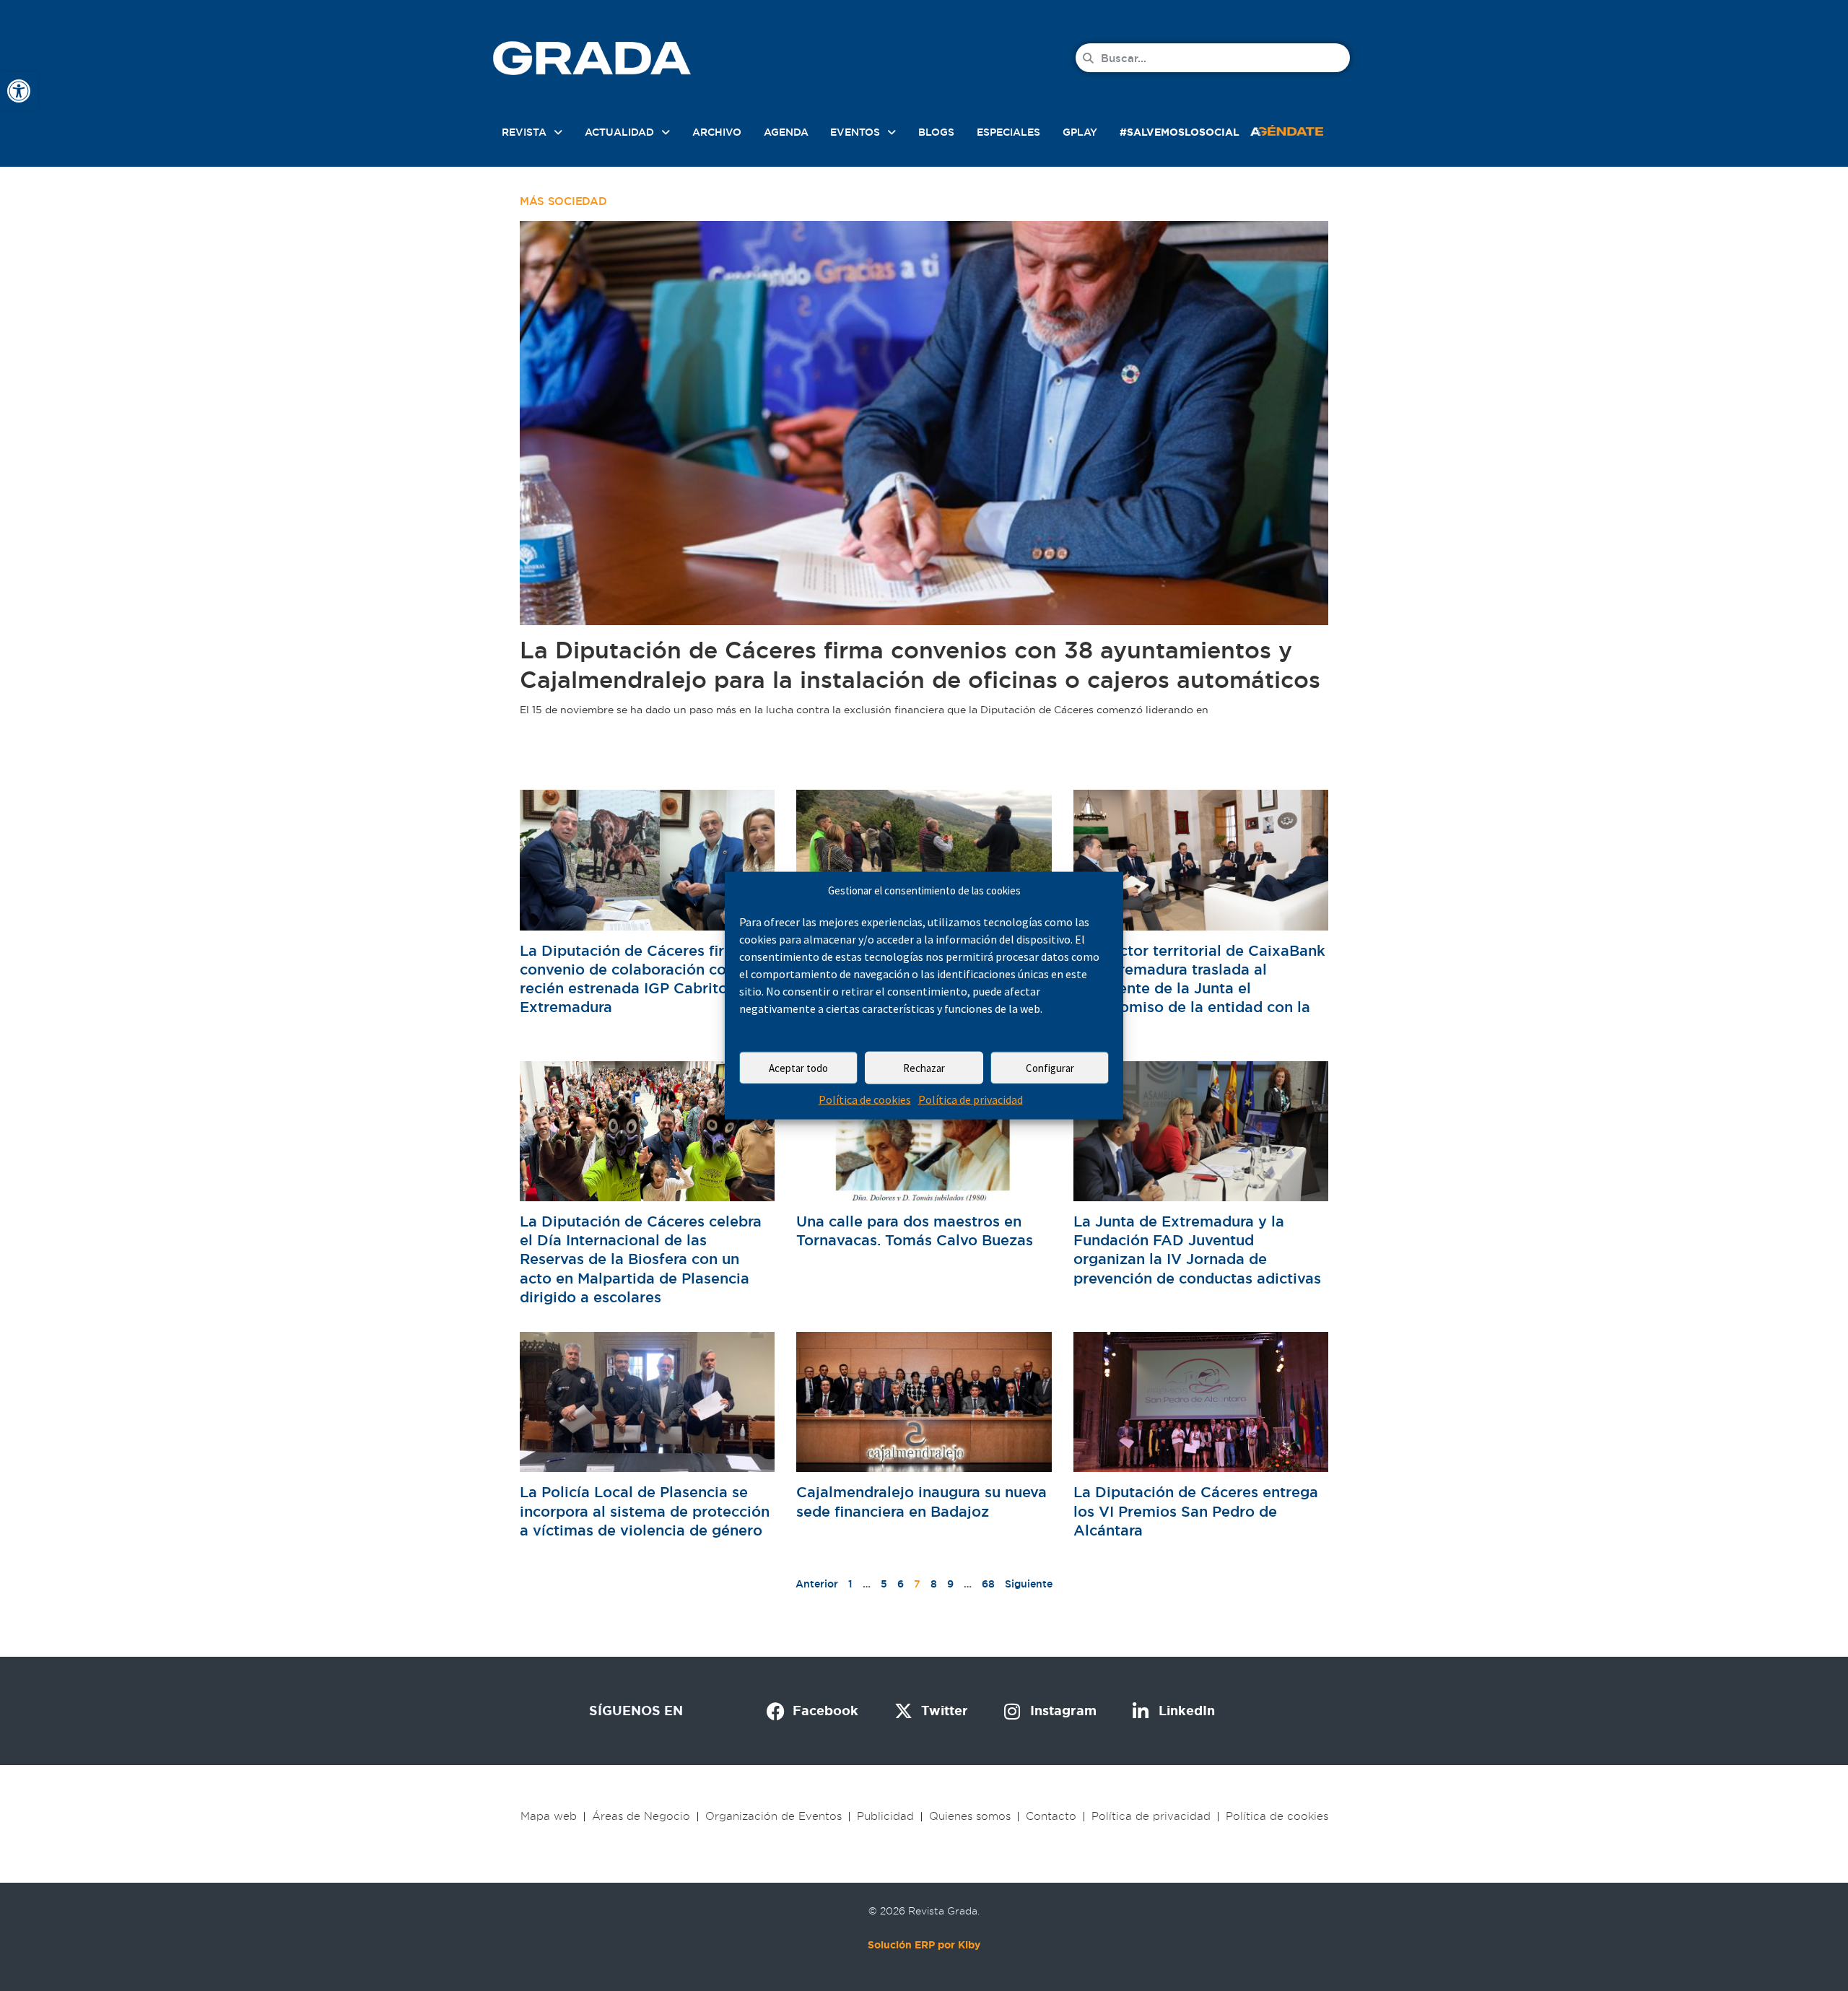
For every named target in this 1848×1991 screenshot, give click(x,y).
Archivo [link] (717, 132)
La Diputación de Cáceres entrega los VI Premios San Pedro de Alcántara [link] (1196, 1511)
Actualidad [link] (619, 132)
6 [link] (901, 1584)
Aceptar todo (798, 1068)
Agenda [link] (786, 132)
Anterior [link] (817, 1584)
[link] (19, 91)
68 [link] (988, 1584)
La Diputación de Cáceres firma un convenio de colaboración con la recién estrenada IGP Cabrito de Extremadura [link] (644, 979)
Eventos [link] (855, 132)
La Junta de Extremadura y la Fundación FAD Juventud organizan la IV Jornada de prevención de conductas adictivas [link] (1197, 1250)
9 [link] (950, 1584)
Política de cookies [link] (865, 1099)
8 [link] (934, 1584)
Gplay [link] (1080, 132)
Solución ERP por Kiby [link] (924, 1945)
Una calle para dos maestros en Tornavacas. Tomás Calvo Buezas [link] (915, 1231)
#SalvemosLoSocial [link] (1180, 132)
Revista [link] (524, 132)
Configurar (1050, 1068)
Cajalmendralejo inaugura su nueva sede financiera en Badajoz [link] (921, 1502)
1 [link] (850, 1584)
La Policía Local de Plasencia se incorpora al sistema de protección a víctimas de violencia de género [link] (645, 1511)
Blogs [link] (936, 132)
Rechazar (924, 1068)
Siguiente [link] (1029, 1584)
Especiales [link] (1008, 132)
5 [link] (884, 1584)
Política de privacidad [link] (971, 1099)
